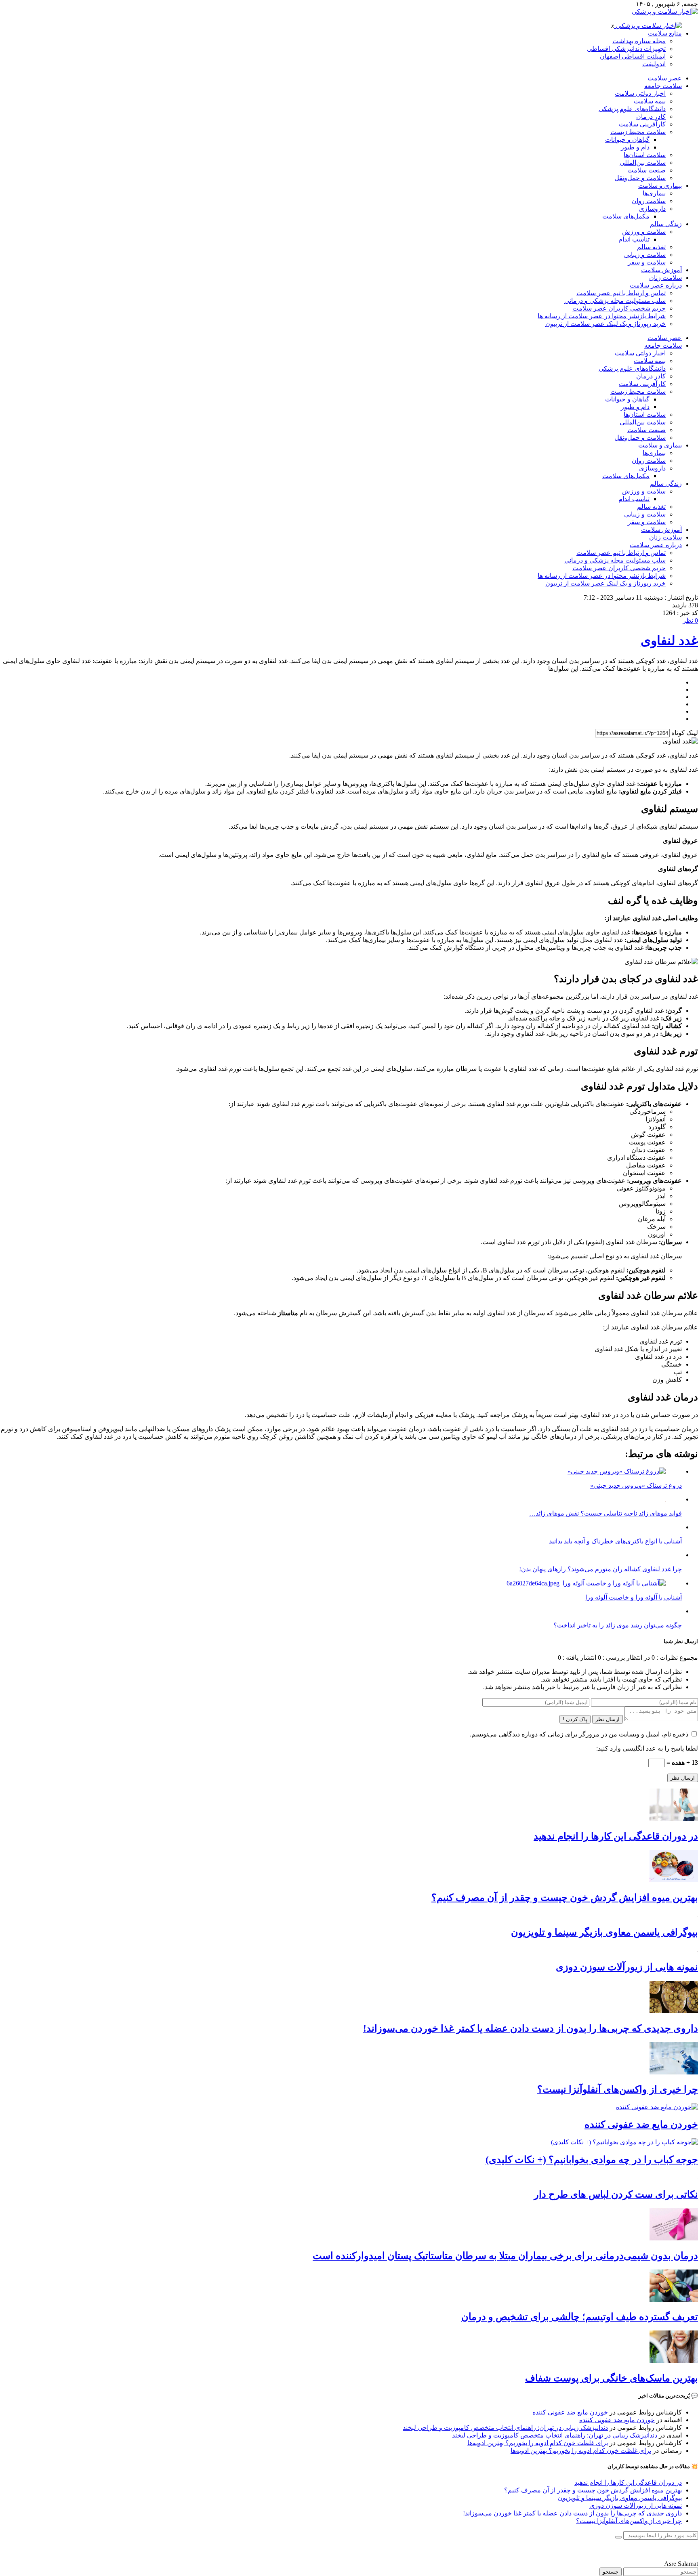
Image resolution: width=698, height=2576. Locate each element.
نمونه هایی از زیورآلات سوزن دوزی (627, 1967)
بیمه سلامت (650, 101)
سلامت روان (649, 201)
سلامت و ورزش (644, 232)
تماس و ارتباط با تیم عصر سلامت (621, 293)
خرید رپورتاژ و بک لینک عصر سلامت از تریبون (605, 324)
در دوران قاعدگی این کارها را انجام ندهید (616, 1836)
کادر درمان (651, 117)
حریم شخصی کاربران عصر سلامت (619, 308)
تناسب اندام (634, 239)
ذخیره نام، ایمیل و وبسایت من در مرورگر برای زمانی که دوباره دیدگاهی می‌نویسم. (579, 1734)
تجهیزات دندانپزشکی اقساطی (626, 49)
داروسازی (652, 209)
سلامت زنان (665, 278)
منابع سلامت (665, 33)
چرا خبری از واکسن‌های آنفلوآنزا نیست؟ (618, 2089)
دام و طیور (635, 147)
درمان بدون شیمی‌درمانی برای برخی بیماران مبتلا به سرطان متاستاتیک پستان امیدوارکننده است (505, 2256)
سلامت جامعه (663, 86)
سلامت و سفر (647, 262)
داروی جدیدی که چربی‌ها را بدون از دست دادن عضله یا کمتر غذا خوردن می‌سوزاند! (531, 2028)
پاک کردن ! (575, 1719)
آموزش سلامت (661, 270)
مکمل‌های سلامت (626, 216)
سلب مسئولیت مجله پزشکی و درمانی (615, 301)
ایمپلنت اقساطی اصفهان (633, 56)
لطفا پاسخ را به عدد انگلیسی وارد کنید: (647, 1748)
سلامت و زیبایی (645, 255)
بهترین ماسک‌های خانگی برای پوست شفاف (612, 2378)
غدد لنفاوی (669, 640)
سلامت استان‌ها (645, 155)
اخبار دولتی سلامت (640, 93)
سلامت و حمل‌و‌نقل (640, 178)
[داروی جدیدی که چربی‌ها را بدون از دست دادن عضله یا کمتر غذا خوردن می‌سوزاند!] (674, 2011)
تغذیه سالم (651, 247)
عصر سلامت (665, 78)
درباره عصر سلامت (656, 285)
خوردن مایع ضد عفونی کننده (641, 2125)
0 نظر (690, 620)
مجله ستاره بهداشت (639, 41)
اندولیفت (654, 64)
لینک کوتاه (685, 733)
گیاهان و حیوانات (627, 140)
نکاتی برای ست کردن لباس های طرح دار (616, 2194)
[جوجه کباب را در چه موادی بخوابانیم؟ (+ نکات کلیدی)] (624, 2142)
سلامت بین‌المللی (643, 163)
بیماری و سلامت (660, 186)
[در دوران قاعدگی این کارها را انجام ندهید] (674, 1819)
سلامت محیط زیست (638, 132)
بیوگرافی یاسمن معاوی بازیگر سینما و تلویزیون (604, 1932)
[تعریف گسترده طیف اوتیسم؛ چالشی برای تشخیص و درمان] (674, 2300)
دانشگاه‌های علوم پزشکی (632, 109)
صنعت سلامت (646, 170)
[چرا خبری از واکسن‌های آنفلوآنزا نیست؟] (674, 2072)
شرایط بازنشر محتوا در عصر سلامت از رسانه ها (602, 316)
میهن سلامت (681, 2550)
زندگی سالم (666, 224)
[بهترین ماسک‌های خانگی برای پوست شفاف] (674, 2361)
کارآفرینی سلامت (642, 124)
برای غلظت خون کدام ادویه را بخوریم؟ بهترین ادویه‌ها (538, 2443)
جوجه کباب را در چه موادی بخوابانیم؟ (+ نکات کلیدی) (592, 2160)
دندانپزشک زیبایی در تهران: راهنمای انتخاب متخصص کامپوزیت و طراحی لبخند (505, 2428)
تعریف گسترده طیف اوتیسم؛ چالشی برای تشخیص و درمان (580, 2317)
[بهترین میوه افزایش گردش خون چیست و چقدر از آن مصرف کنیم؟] (674, 1880)
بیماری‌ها (654, 193)
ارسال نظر (608, 1719)
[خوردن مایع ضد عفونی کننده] (657, 2107)
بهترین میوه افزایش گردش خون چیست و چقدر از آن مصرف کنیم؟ (565, 1898)
